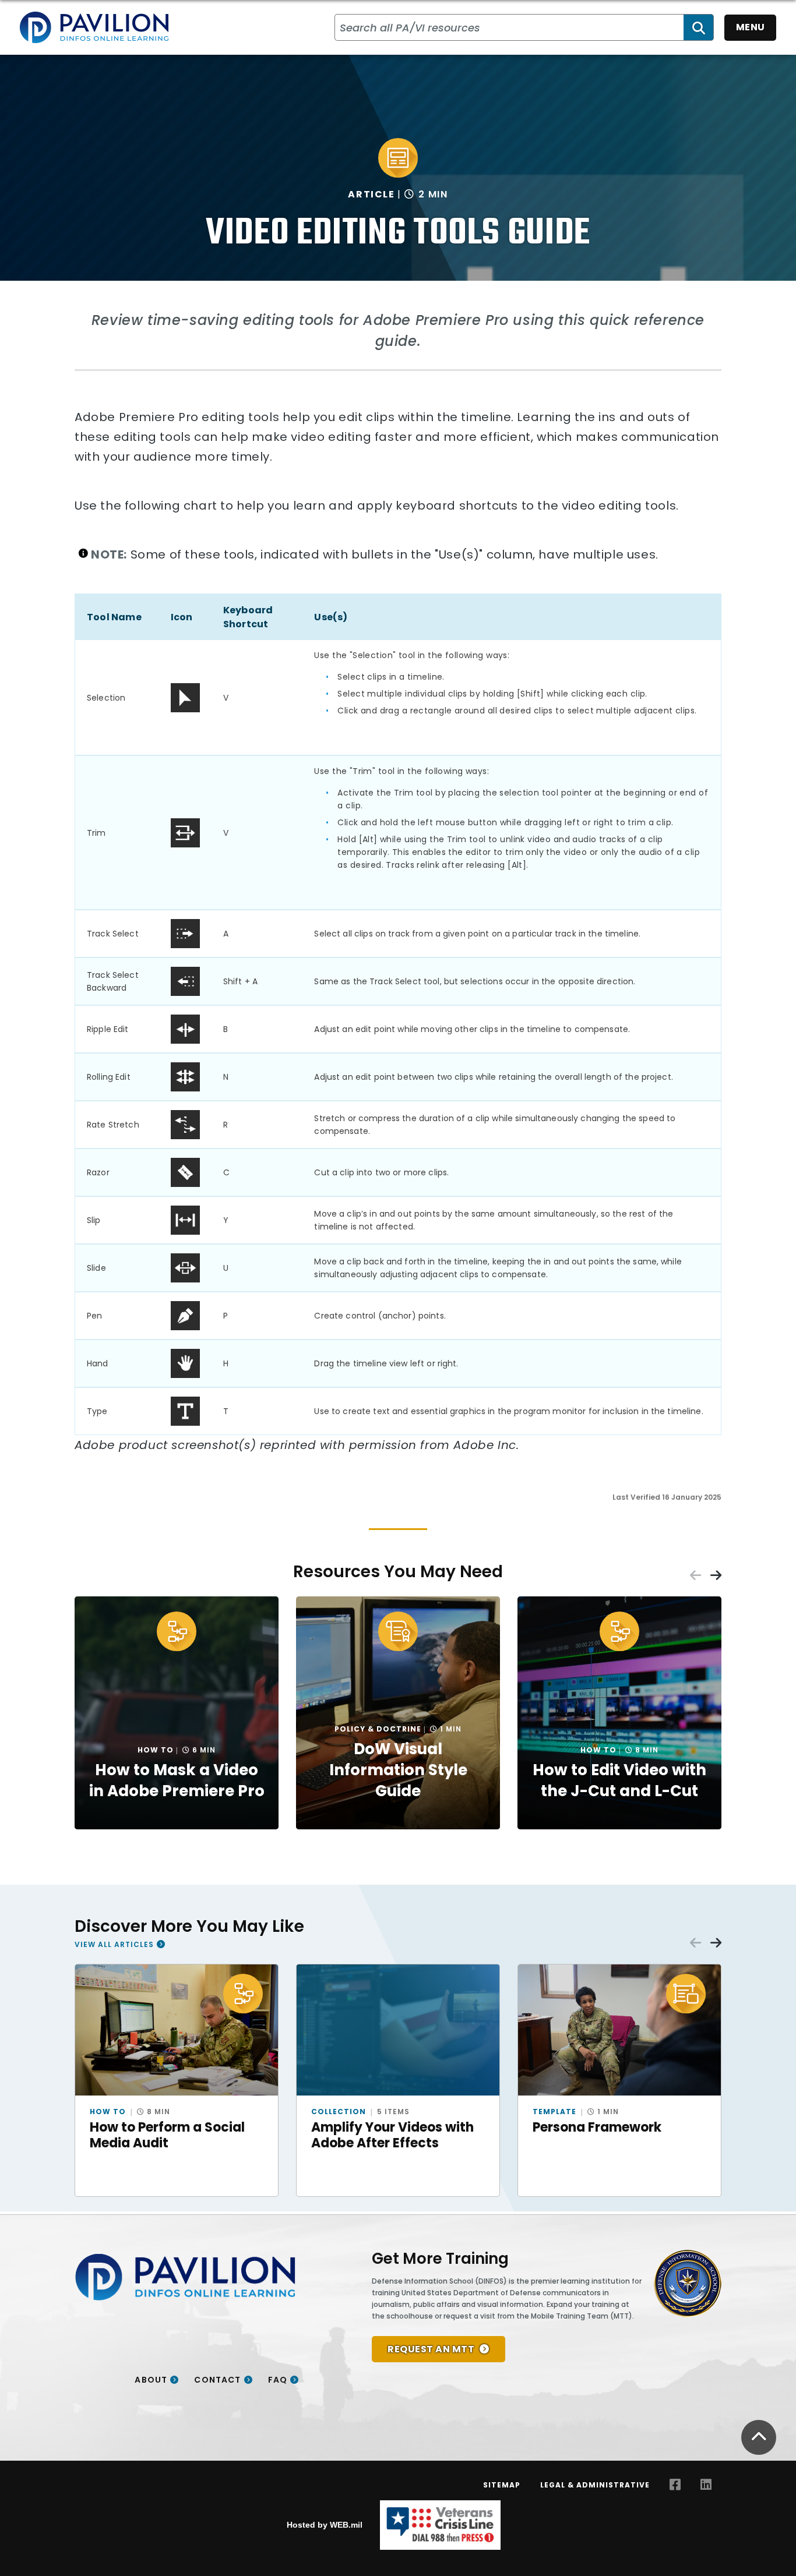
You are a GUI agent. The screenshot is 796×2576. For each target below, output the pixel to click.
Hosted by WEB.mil (325, 2525)
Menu (751, 27)
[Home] (94, 27)
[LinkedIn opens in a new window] (706, 2485)
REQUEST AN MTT (431, 2349)
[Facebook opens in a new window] (675, 2485)
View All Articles (114, 1944)
